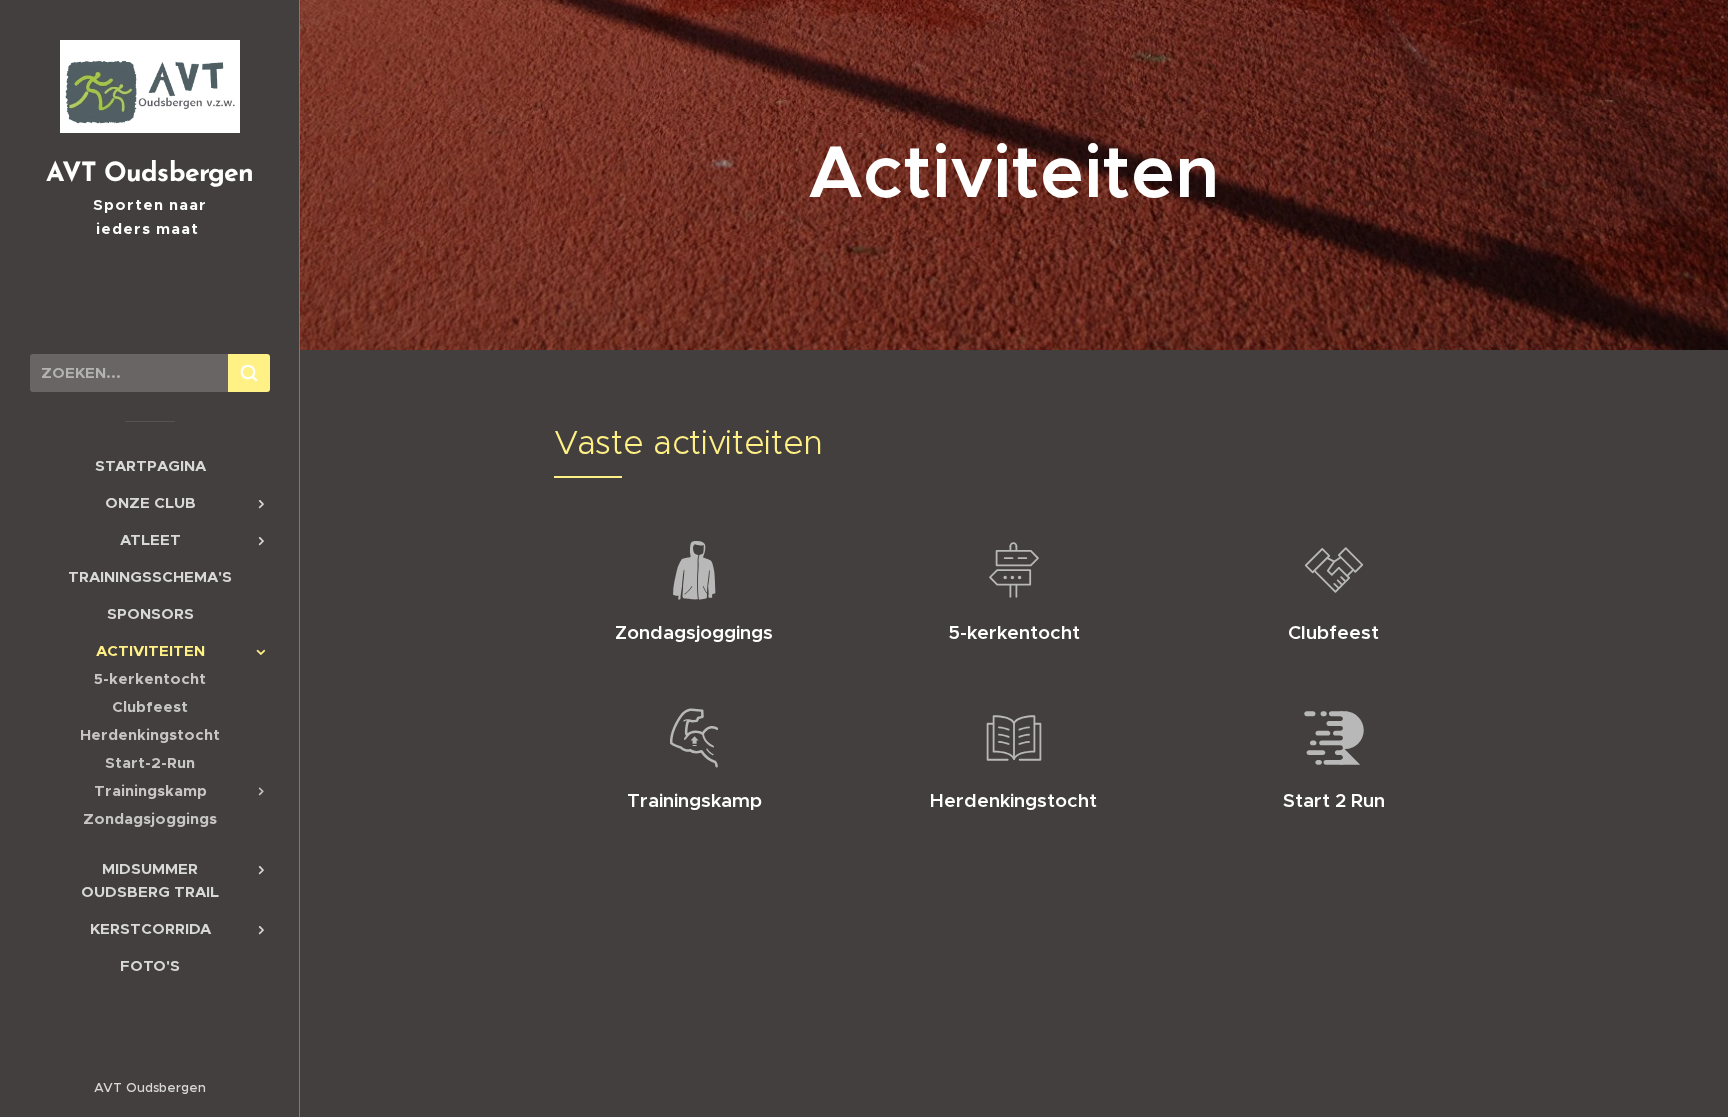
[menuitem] (150, 465)
